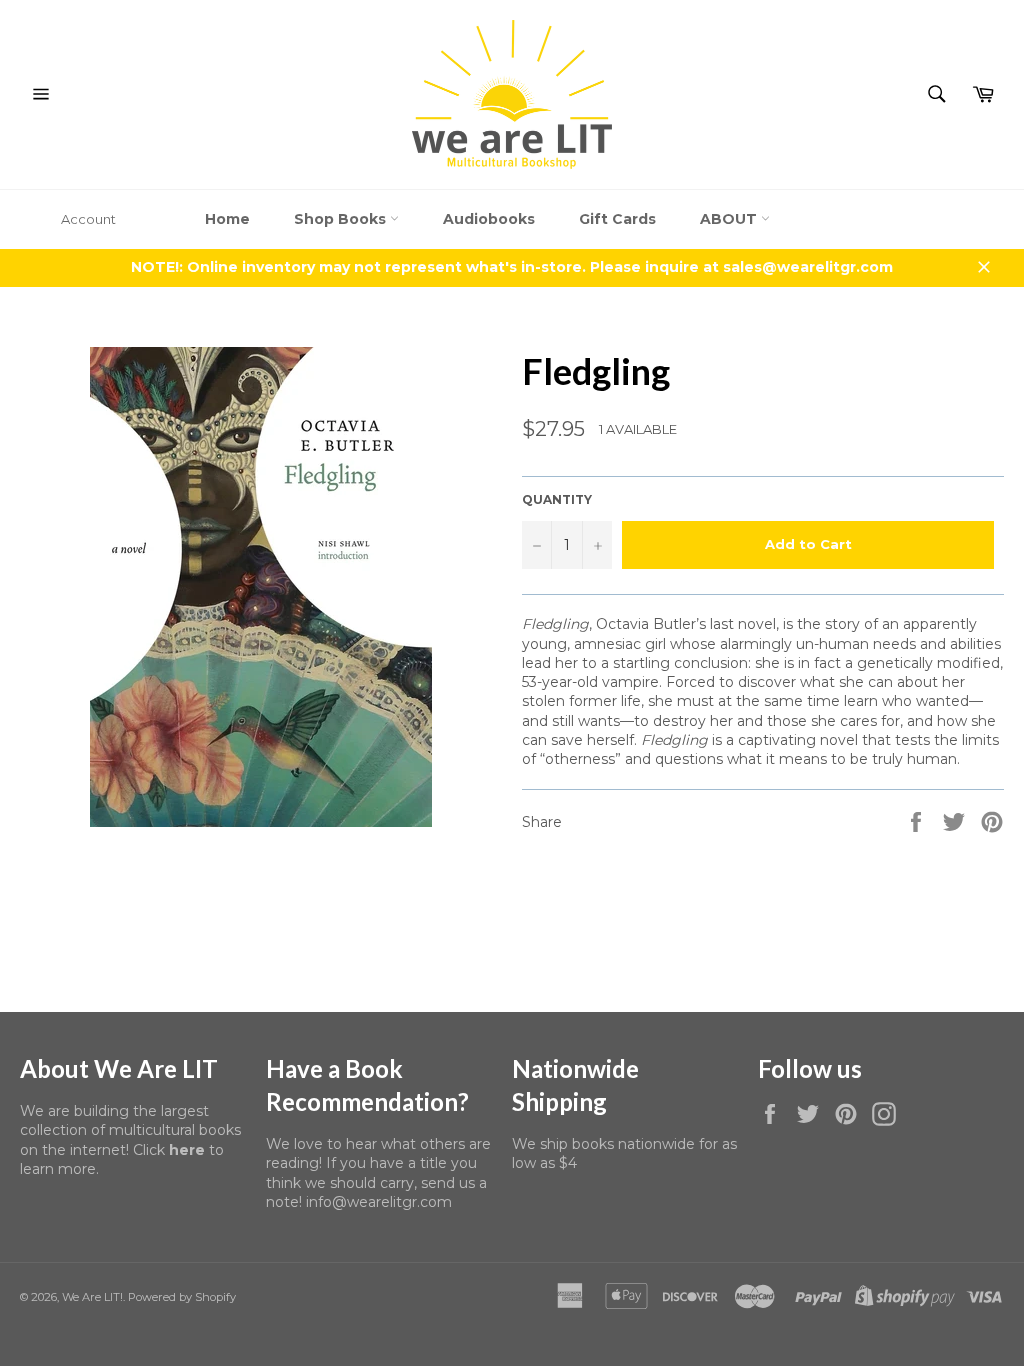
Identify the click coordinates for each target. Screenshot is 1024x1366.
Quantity (557, 499)
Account (88, 219)
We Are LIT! (92, 1297)
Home (227, 219)
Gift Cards (617, 219)
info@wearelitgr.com (379, 1202)
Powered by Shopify (182, 1297)
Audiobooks (489, 219)
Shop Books (342, 219)
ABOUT (730, 219)
